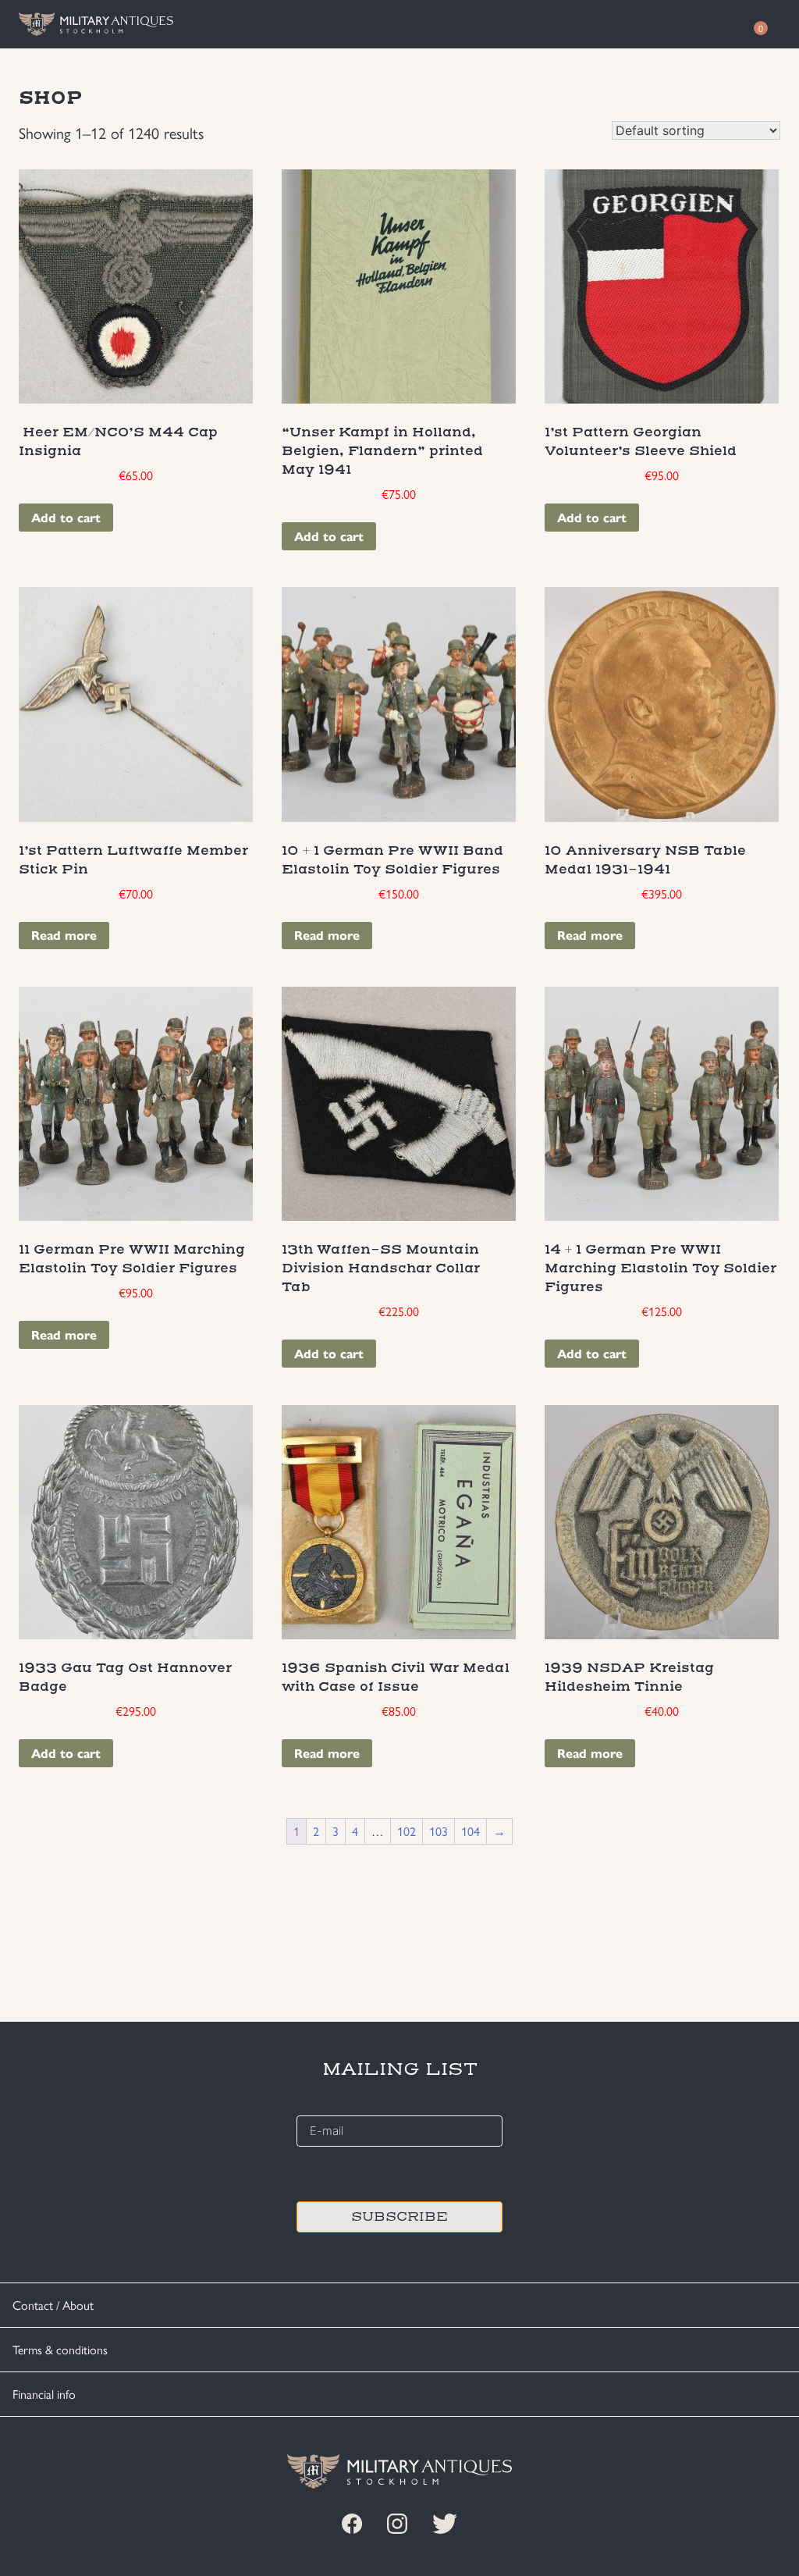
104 (471, 1831)
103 (439, 1831)
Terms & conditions (60, 2349)
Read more (64, 935)
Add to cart (66, 517)
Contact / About (53, 2305)
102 (407, 1831)
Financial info (44, 2394)
